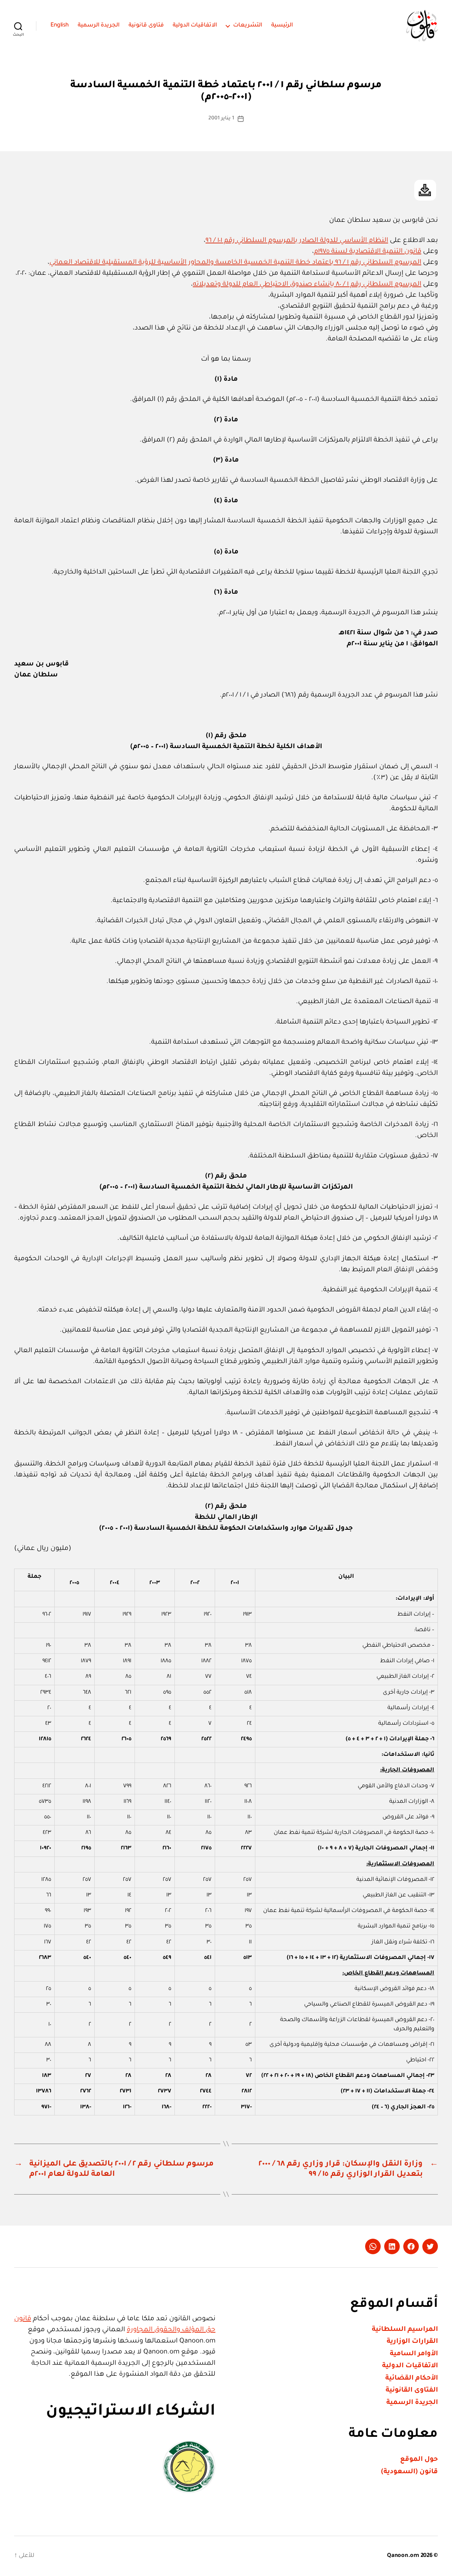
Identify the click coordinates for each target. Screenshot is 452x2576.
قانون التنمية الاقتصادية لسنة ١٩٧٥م (368, 252)
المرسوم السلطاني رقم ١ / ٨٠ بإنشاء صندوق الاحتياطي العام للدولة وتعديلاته (307, 285)
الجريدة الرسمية (99, 25)
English (60, 25)
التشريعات (248, 25)
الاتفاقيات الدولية (195, 25)
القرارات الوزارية (412, 2342)
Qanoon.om (403, 2556)
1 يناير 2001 (221, 119)
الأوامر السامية (414, 2354)
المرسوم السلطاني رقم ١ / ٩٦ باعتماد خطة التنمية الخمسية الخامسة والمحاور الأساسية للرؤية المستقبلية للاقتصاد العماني (235, 263)
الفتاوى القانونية (412, 2390)
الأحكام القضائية (412, 2378)
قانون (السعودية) (409, 2472)
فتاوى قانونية (146, 25)
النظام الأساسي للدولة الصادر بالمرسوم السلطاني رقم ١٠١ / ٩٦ (297, 241)
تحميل (425, 190)
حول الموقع (419, 2460)
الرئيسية (282, 25)
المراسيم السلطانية (405, 2330)
